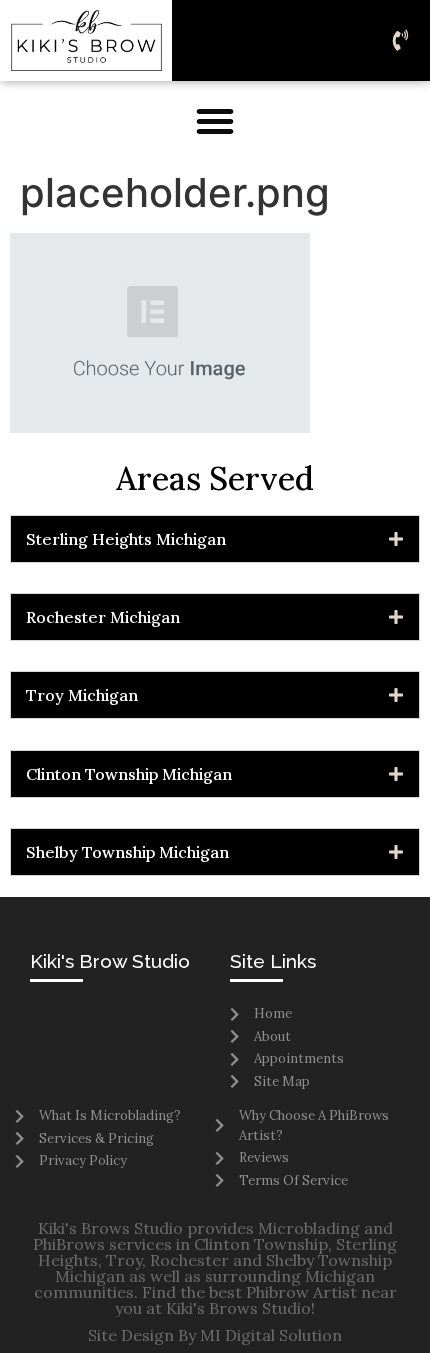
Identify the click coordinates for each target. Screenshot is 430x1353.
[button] (215, 121)
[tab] (215, 539)
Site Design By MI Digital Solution (215, 1335)
